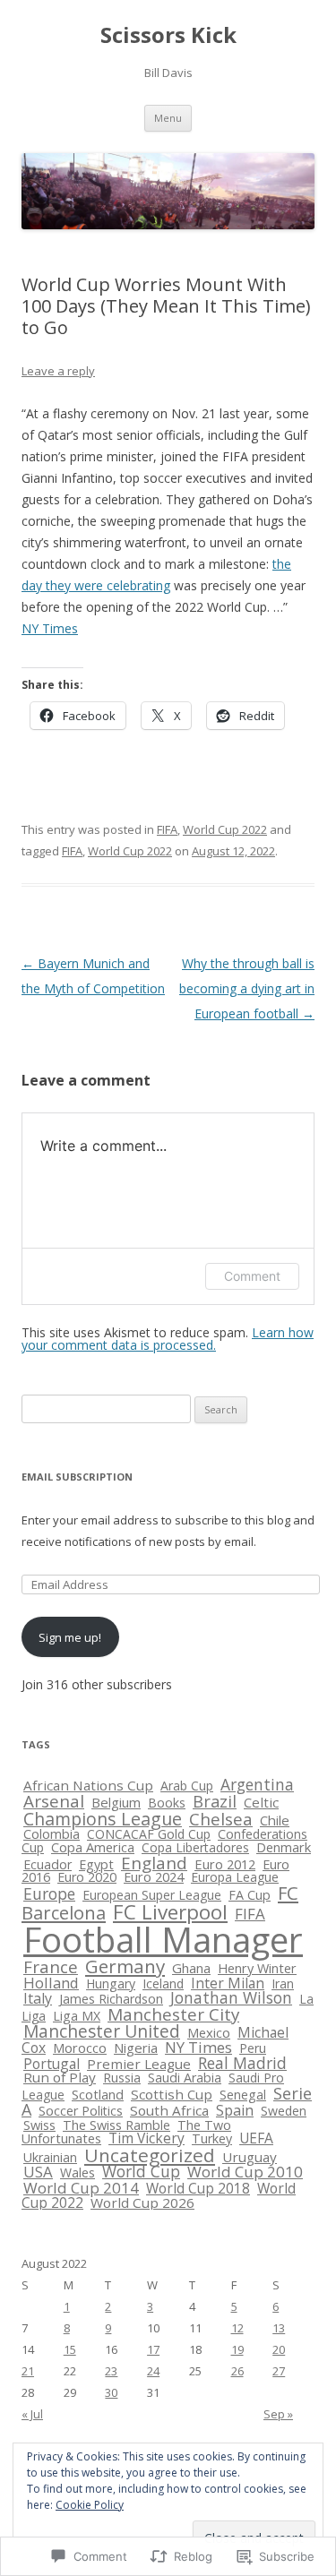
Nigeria (136, 2048)
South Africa (169, 2110)
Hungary (111, 1984)
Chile (275, 1820)
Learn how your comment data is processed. (168, 1339)
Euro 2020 (87, 1877)
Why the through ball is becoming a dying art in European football (247, 988)
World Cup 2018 (198, 2189)
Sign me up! (70, 1637)
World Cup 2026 (142, 2202)
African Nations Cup (88, 1785)
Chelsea (221, 1819)
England (154, 1863)
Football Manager (163, 1939)
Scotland (98, 2094)
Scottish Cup (172, 2094)
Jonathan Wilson (231, 1997)
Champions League (103, 1819)
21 (28, 2371)
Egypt (96, 1864)
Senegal (243, 2095)
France (51, 1966)
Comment (252, 1276)
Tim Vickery (146, 2138)
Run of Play (60, 2077)
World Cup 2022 (225, 829)
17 (153, 2349)
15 (70, 2349)
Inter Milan (228, 1983)
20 (279, 2349)
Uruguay (250, 2157)
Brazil (215, 1801)
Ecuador (47, 1864)
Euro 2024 (154, 1877)
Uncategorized (150, 2155)
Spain (235, 2110)
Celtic (261, 1802)
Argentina (257, 1784)
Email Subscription (77, 1477)
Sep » (278, 2414)
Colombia (52, 1833)
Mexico (209, 2032)
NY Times (50, 628)
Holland (51, 1983)
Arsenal (54, 1801)
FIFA (167, 829)
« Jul (32, 2414)
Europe (49, 1893)
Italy (38, 1998)
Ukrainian (50, 2157)
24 (153, 2371)
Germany (125, 1966)
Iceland (163, 1984)
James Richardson (111, 1999)
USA (38, 2172)
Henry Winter (257, 1968)
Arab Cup (187, 1786)
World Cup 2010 (245, 2172)
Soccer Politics (81, 2111)
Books (167, 1803)
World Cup (141, 2171)
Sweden (284, 2111)
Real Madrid (242, 2063)
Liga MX (77, 2016)
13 (279, 2328)
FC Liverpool (170, 1912)
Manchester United (102, 2031)
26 (237, 2371)
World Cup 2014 (81, 2188)
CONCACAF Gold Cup (149, 1834)
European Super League (152, 1895)
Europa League (235, 1877)
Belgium (116, 1802)
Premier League (139, 2064)
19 (237, 2349)
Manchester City (173, 2014)
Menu (168, 118)
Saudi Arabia (185, 2078)
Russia (122, 2078)
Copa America (93, 1847)
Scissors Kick (168, 35)
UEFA (256, 2138)
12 (237, 2328)
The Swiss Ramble (116, 2125)
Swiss (39, 2125)
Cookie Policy (90, 2505)
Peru (253, 2048)
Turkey (212, 2138)
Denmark (284, 1847)
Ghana (191, 1968)
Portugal (52, 2064)
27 (279, 2371)
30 (111, 2392)
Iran (283, 1984)
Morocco (80, 2048)
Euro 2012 (225, 1864)
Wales (78, 2172)
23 (111, 2371)
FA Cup (250, 1895)
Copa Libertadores (195, 1847)
